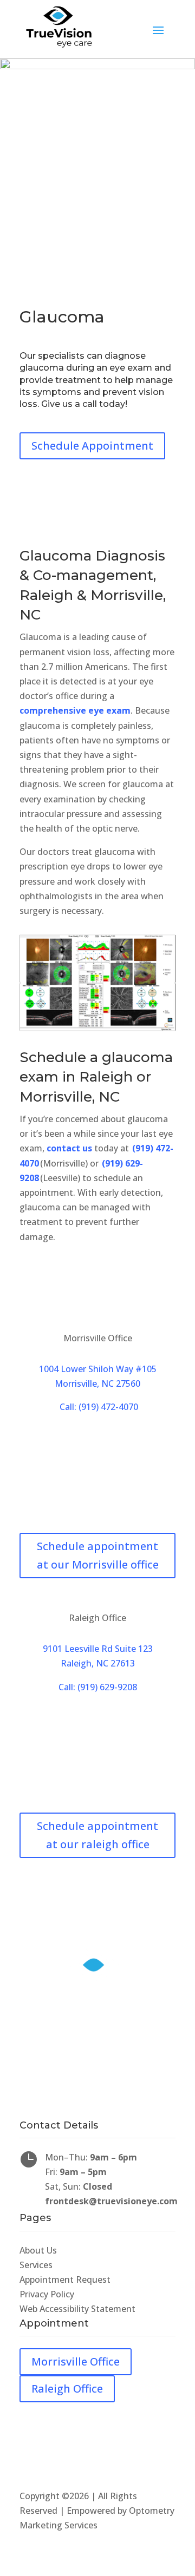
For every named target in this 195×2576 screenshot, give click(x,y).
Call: (98, 1687)
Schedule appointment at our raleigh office (97, 1835)
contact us (69, 1148)
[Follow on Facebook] (76, 2106)
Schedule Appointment (92, 446)
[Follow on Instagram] (119, 2106)
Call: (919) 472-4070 (98, 1407)
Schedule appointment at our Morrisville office (98, 1555)
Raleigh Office (67, 2389)
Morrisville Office (76, 2361)
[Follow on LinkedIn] (97, 2106)
